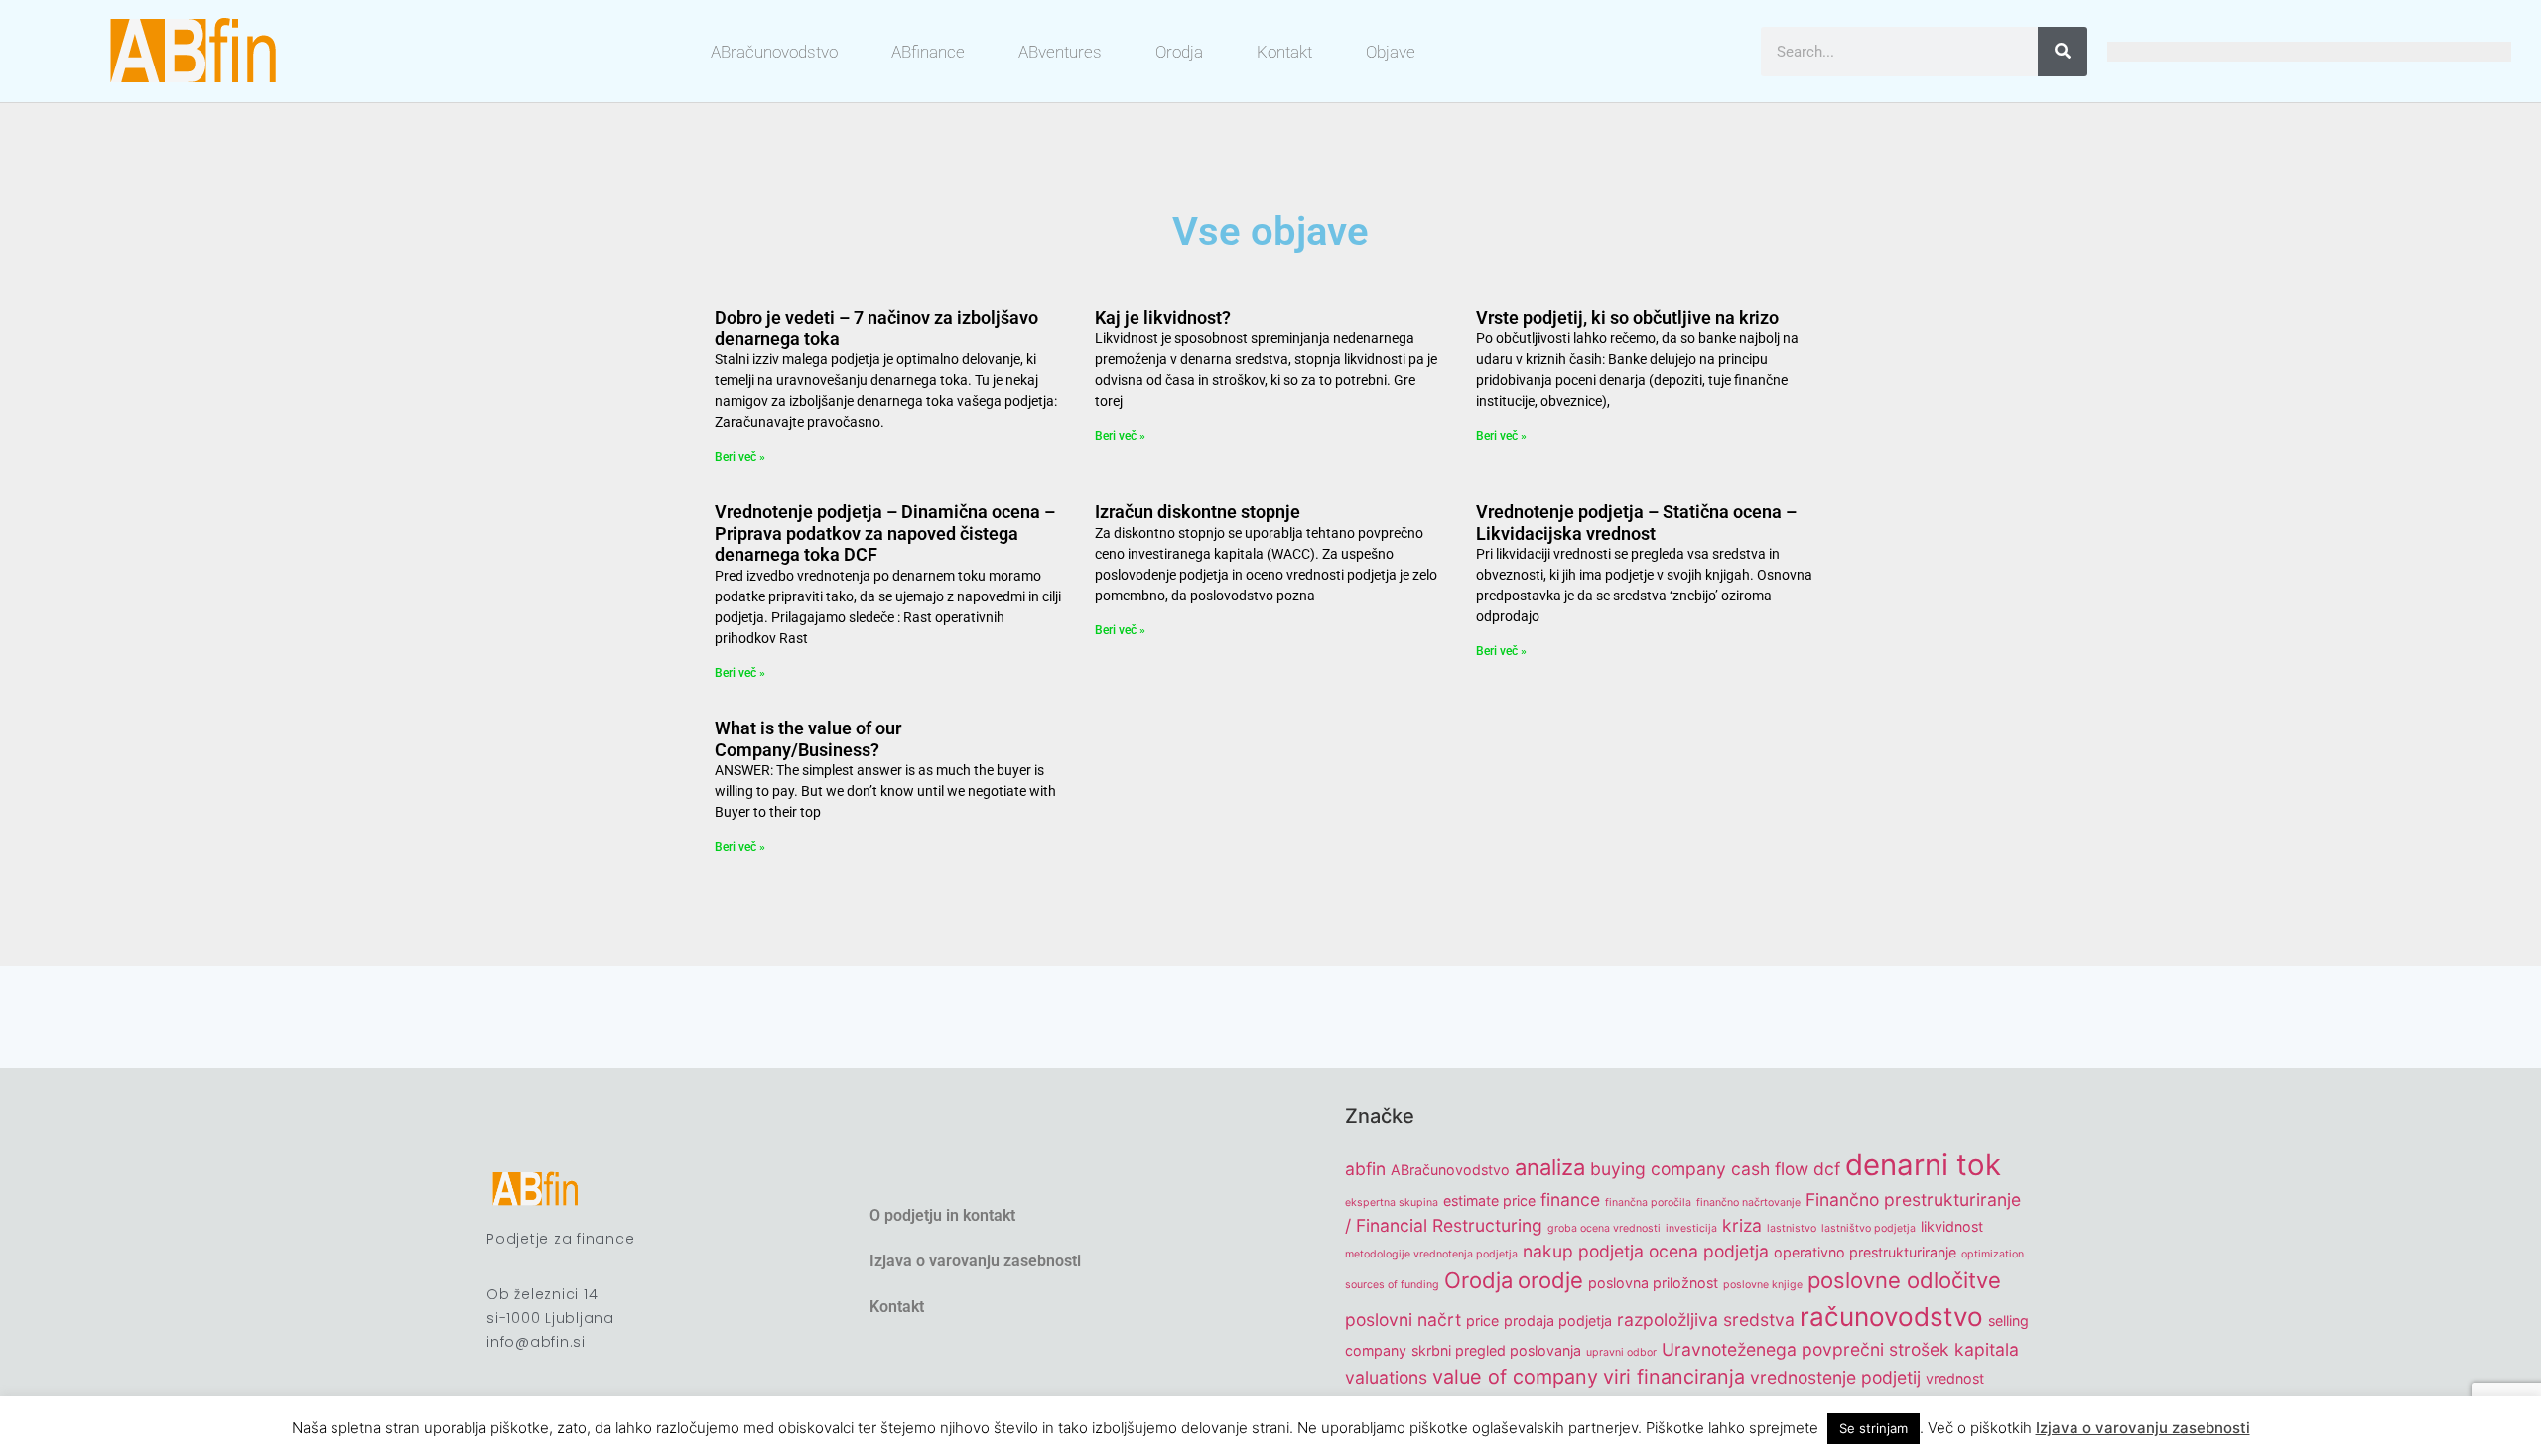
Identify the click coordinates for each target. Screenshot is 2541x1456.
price (1482, 1321)
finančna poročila (1648, 1202)
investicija (1691, 1228)
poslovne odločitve (1904, 1280)
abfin (1365, 1169)
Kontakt (1284, 52)
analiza (1550, 1167)
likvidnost (1952, 1226)
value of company (1515, 1377)
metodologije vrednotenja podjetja (1431, 1254)
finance (1570, 1199)
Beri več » (740, 457)
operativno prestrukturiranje (1865, 1252)
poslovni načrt (1403, 1320)
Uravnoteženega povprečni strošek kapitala (1840, 1349)
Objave (1391, 52)
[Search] (2063, 52)
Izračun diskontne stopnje (1198, 512)
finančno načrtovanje (1748, 1202)
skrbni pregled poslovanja (1496, 1350)
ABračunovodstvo (774, 52)
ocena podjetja (1709, 1251)
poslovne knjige (1763, 1285)
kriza (1742, 1225)
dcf (1827, 1169)
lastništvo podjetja (1869, 1228)
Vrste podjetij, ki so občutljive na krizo (1627, 317)
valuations (1386, 1377)
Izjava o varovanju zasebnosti (975, 1261)
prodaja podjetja (1558, 1321)
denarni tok (1923, 1165)
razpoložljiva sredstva (1706, 1320)
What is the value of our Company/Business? (808, 739)
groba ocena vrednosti (1604, 1228)
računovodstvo (1891, 1317)
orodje (1550, 1280)
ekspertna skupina (1392, 1202)
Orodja (1179, 52)
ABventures (1060, 52)
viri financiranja (1674, 1377)
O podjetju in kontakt (942, 1215)
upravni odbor (1621, 1352)
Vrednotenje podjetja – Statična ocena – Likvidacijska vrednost (1636, 523)
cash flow (1770, 1169)
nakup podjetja (1583, 1251)
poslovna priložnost (1653, 1283)
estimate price (1489, 1200)
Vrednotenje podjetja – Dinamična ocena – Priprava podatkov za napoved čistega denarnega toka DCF (885, 533)
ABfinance (928, 52)
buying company (1658, 1169)
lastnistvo (1792, 1228)
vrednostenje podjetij (1835, 1377)
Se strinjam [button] (1873, 1428)
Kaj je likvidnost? (1163, 317)
